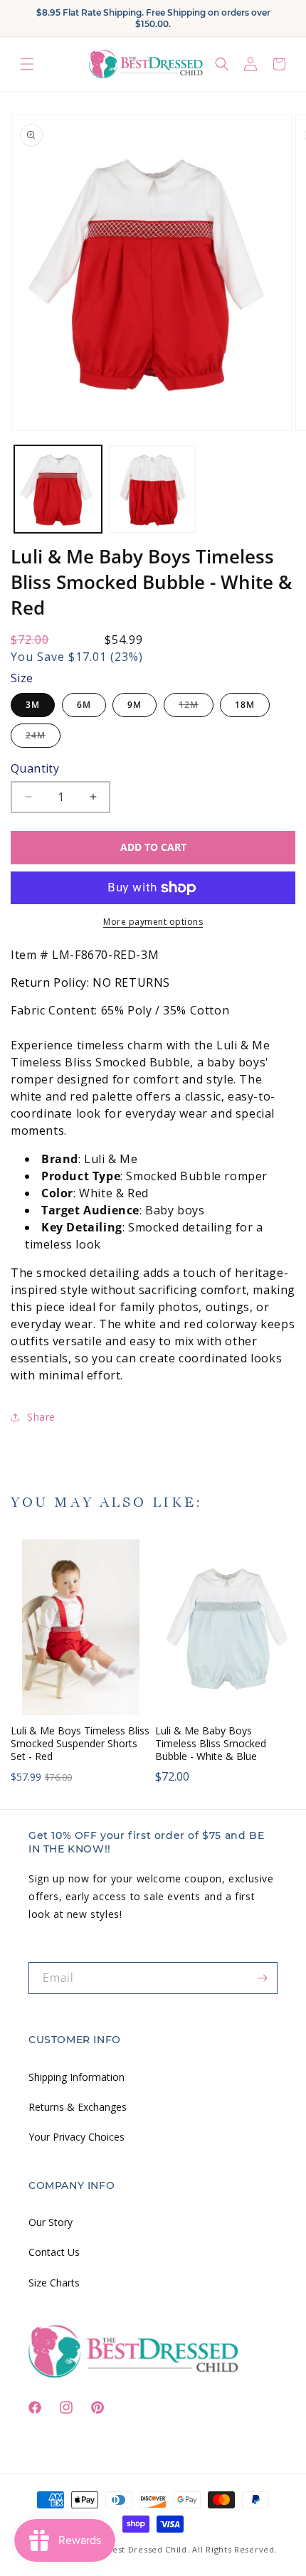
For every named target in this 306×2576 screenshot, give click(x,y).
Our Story (51, 2222)
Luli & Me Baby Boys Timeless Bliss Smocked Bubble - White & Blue (211, 1744)
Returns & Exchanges (78, 2107)
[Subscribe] (262, 1978)
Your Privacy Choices (76, 2137)
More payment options (153, 922)
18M (245, 705)
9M (134, 705)
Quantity (35, 768)
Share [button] (41, 1417)
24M (43, 738)
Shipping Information (76, 2077)
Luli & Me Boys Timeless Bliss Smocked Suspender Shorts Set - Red (80, 1744)
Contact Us (54, 2252)
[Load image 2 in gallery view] (153, 489)
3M (33, 705)
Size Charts (54, 2283)
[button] (27, 64)
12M (196, 707)
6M (84, 705)
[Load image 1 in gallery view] (58, 489)
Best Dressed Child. (148, 2549)
